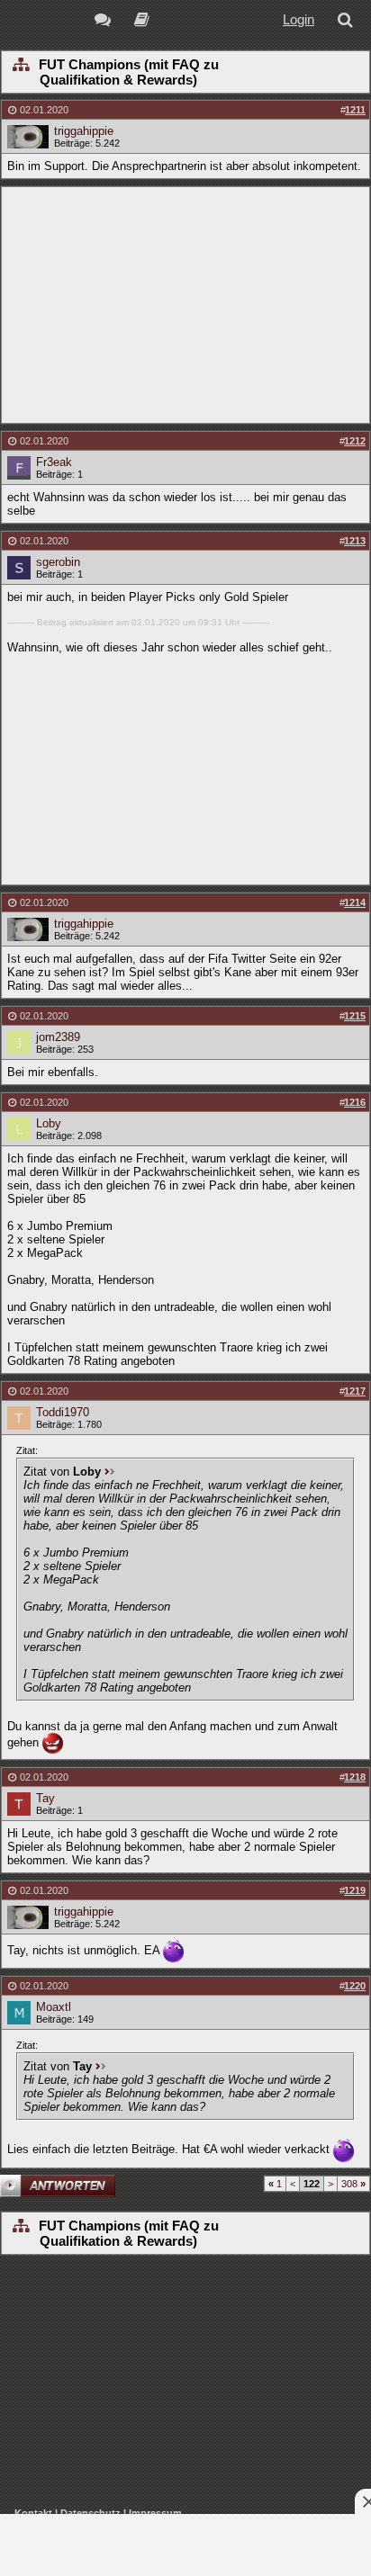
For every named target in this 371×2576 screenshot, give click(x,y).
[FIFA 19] (142, 22)
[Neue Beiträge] (106, 22)
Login (299, 19)
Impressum (155, 2513)
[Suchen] (348, 22)
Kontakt (33, 2513)
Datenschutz (90, 2513)
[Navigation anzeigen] (20, 66)
